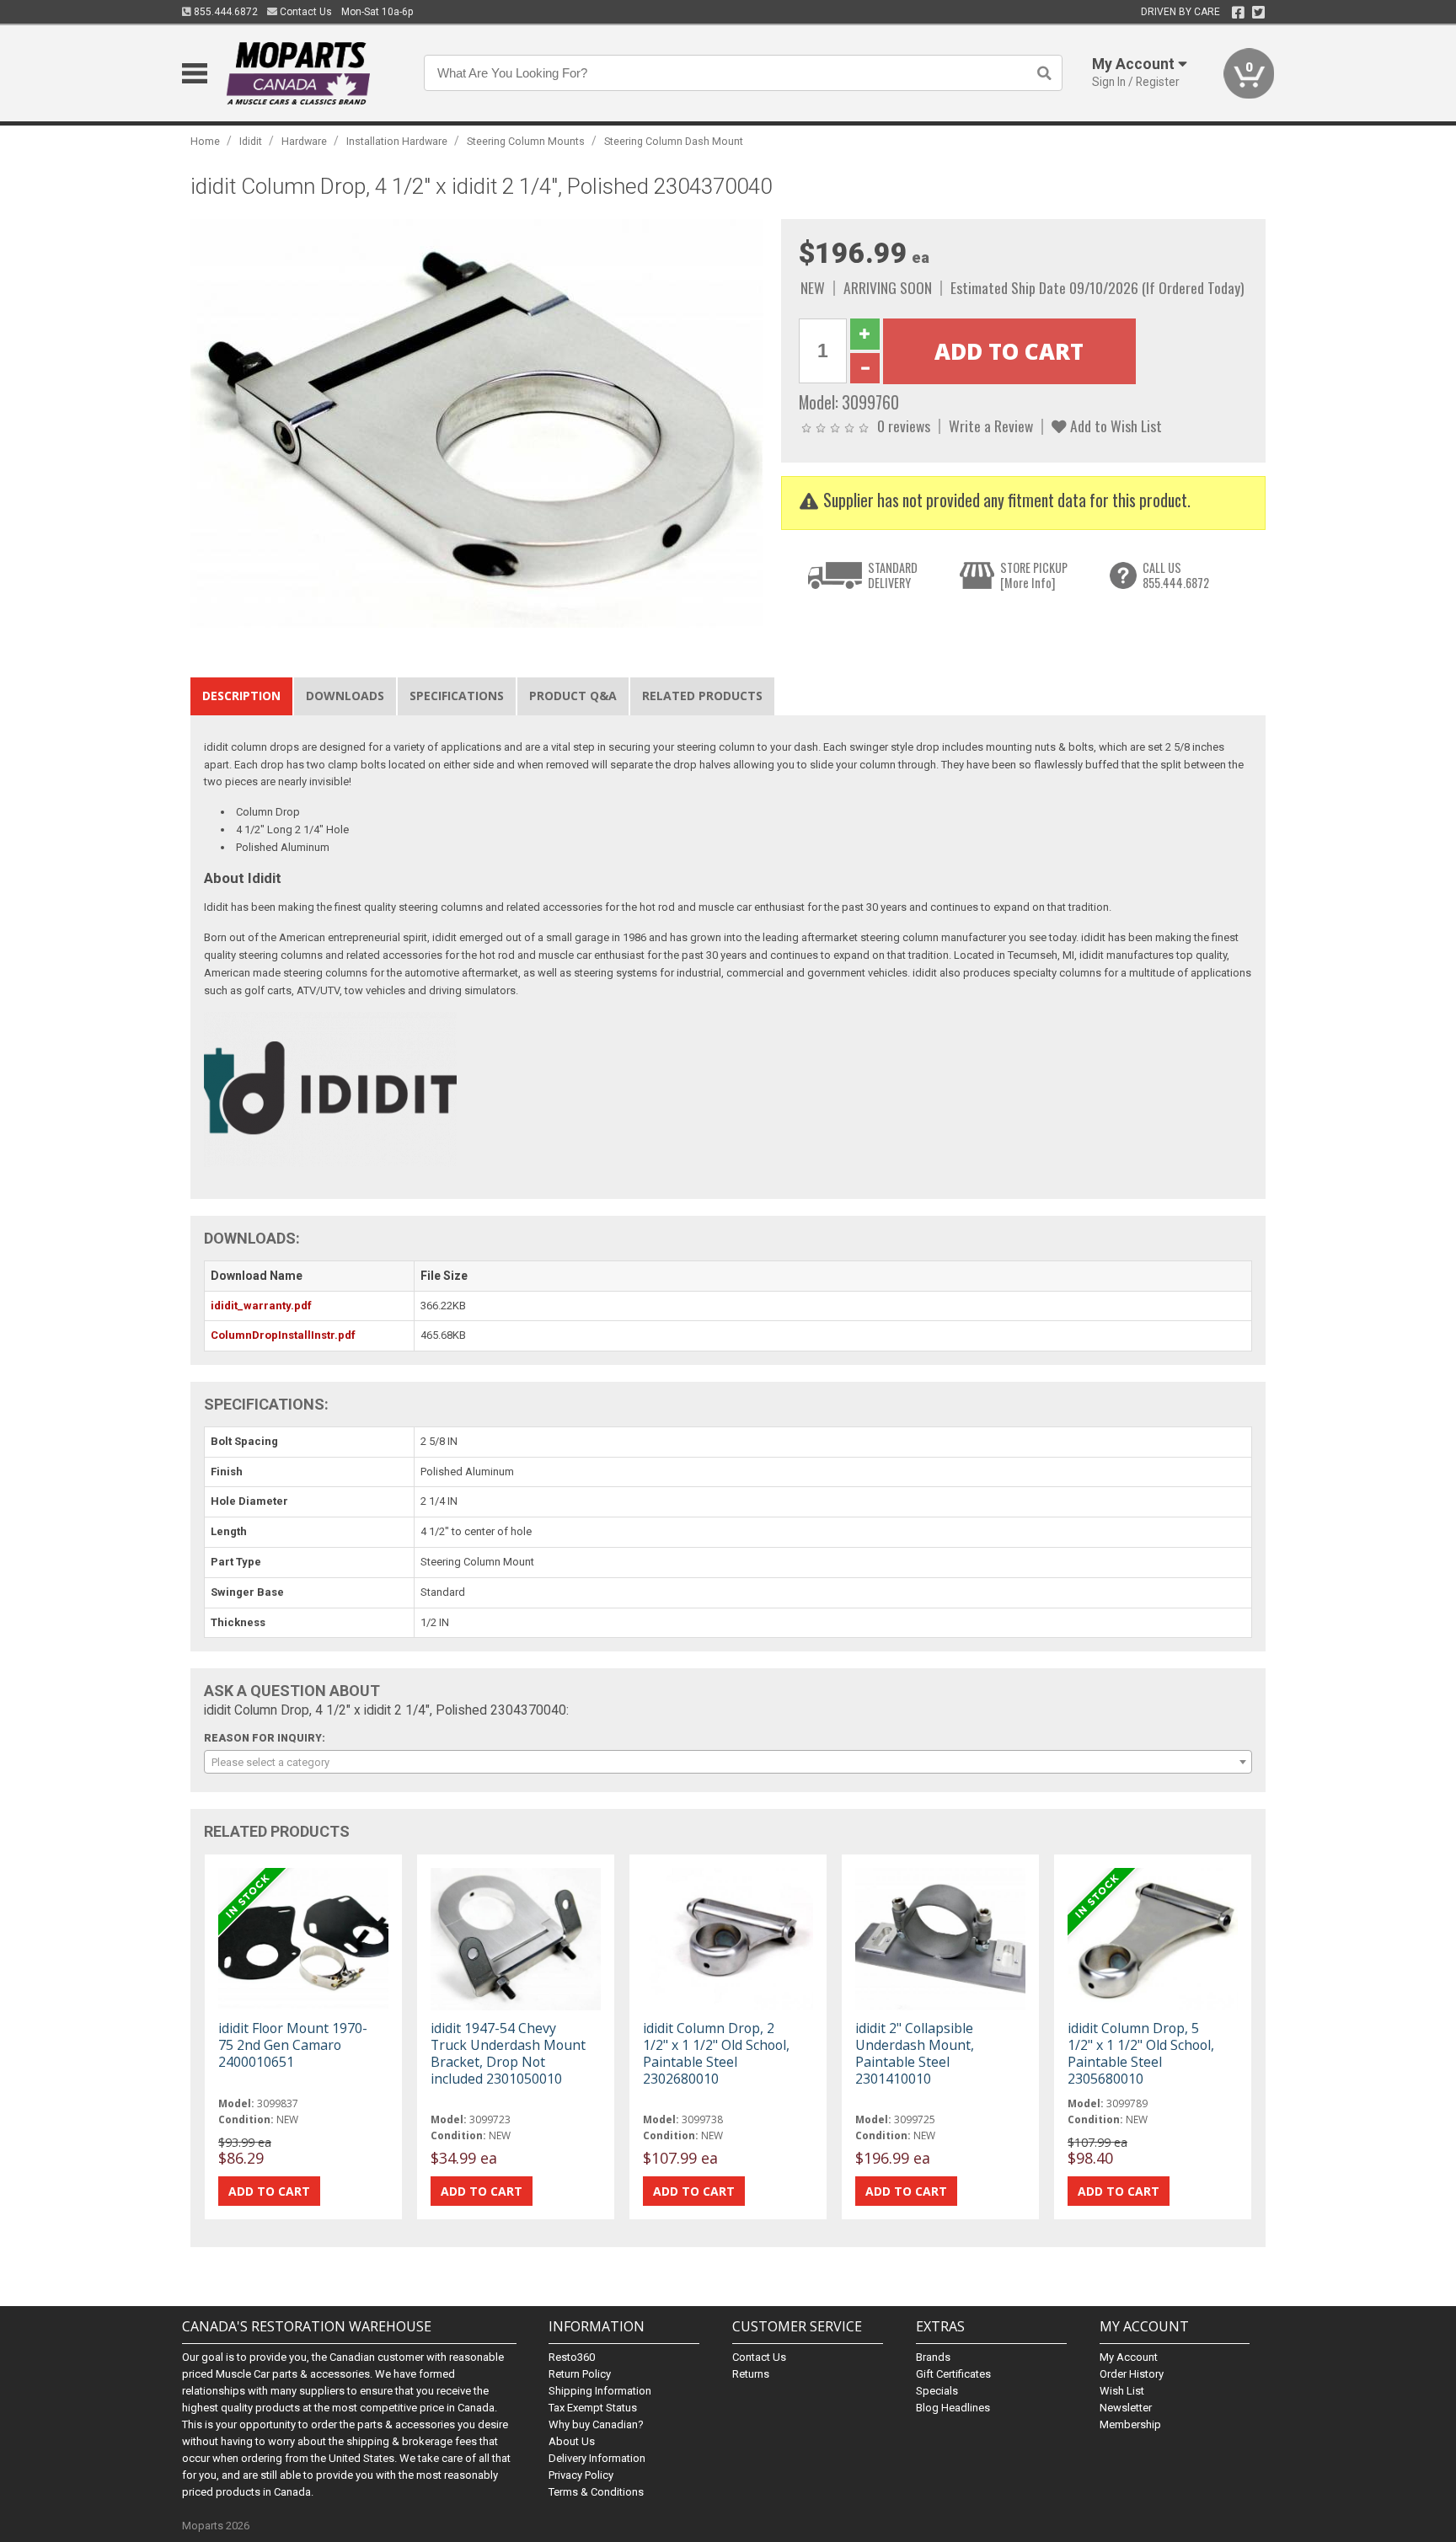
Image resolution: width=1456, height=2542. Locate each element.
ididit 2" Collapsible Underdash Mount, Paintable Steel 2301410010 (915, 2054)
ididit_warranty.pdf (261, 1306)
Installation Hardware (397, 141)
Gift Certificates (953, 2374)
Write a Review (991, 425)
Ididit (251, 141)
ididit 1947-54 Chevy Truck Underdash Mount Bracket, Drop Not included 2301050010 (508, 2054)
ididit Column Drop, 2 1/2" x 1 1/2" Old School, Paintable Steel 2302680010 (716, 2054)
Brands (933, 2357)
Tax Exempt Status (593, 2408)
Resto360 (572, 2357)
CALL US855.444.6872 (1176, 575)
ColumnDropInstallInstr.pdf (283, 1335)
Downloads (345, 696)
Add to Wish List (1114, 425)
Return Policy (580, 2374)
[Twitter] (1258, 13)
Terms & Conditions (596, 2492)
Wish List (1122, 2391)
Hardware (304, 141)
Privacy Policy (581, 2475)
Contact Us (305, 12)
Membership (1130, 2424)
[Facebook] (1238, 13)
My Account (1129, 2357)
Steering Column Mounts (526, 141)
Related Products (702, 696)
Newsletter (1126, 2408)
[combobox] (728, 1762)
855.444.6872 (225, 12)
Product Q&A (573, 696)
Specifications (457, 696)
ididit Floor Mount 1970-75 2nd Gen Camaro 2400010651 (293, 2045)
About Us (572, 2441)
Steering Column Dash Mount (674, 141)
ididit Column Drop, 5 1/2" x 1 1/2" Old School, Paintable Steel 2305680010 (1141, 2054)
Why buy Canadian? (596, 2424)
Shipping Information (600, 2391)
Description (241, 696)
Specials (937, 2391)
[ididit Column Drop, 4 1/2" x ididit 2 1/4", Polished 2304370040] (477, 423)
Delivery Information (597, 2458)
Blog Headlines (953, 2408)
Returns (751, 2374)
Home (205, 141)
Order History (1132, 2374)
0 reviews (904, 425)
